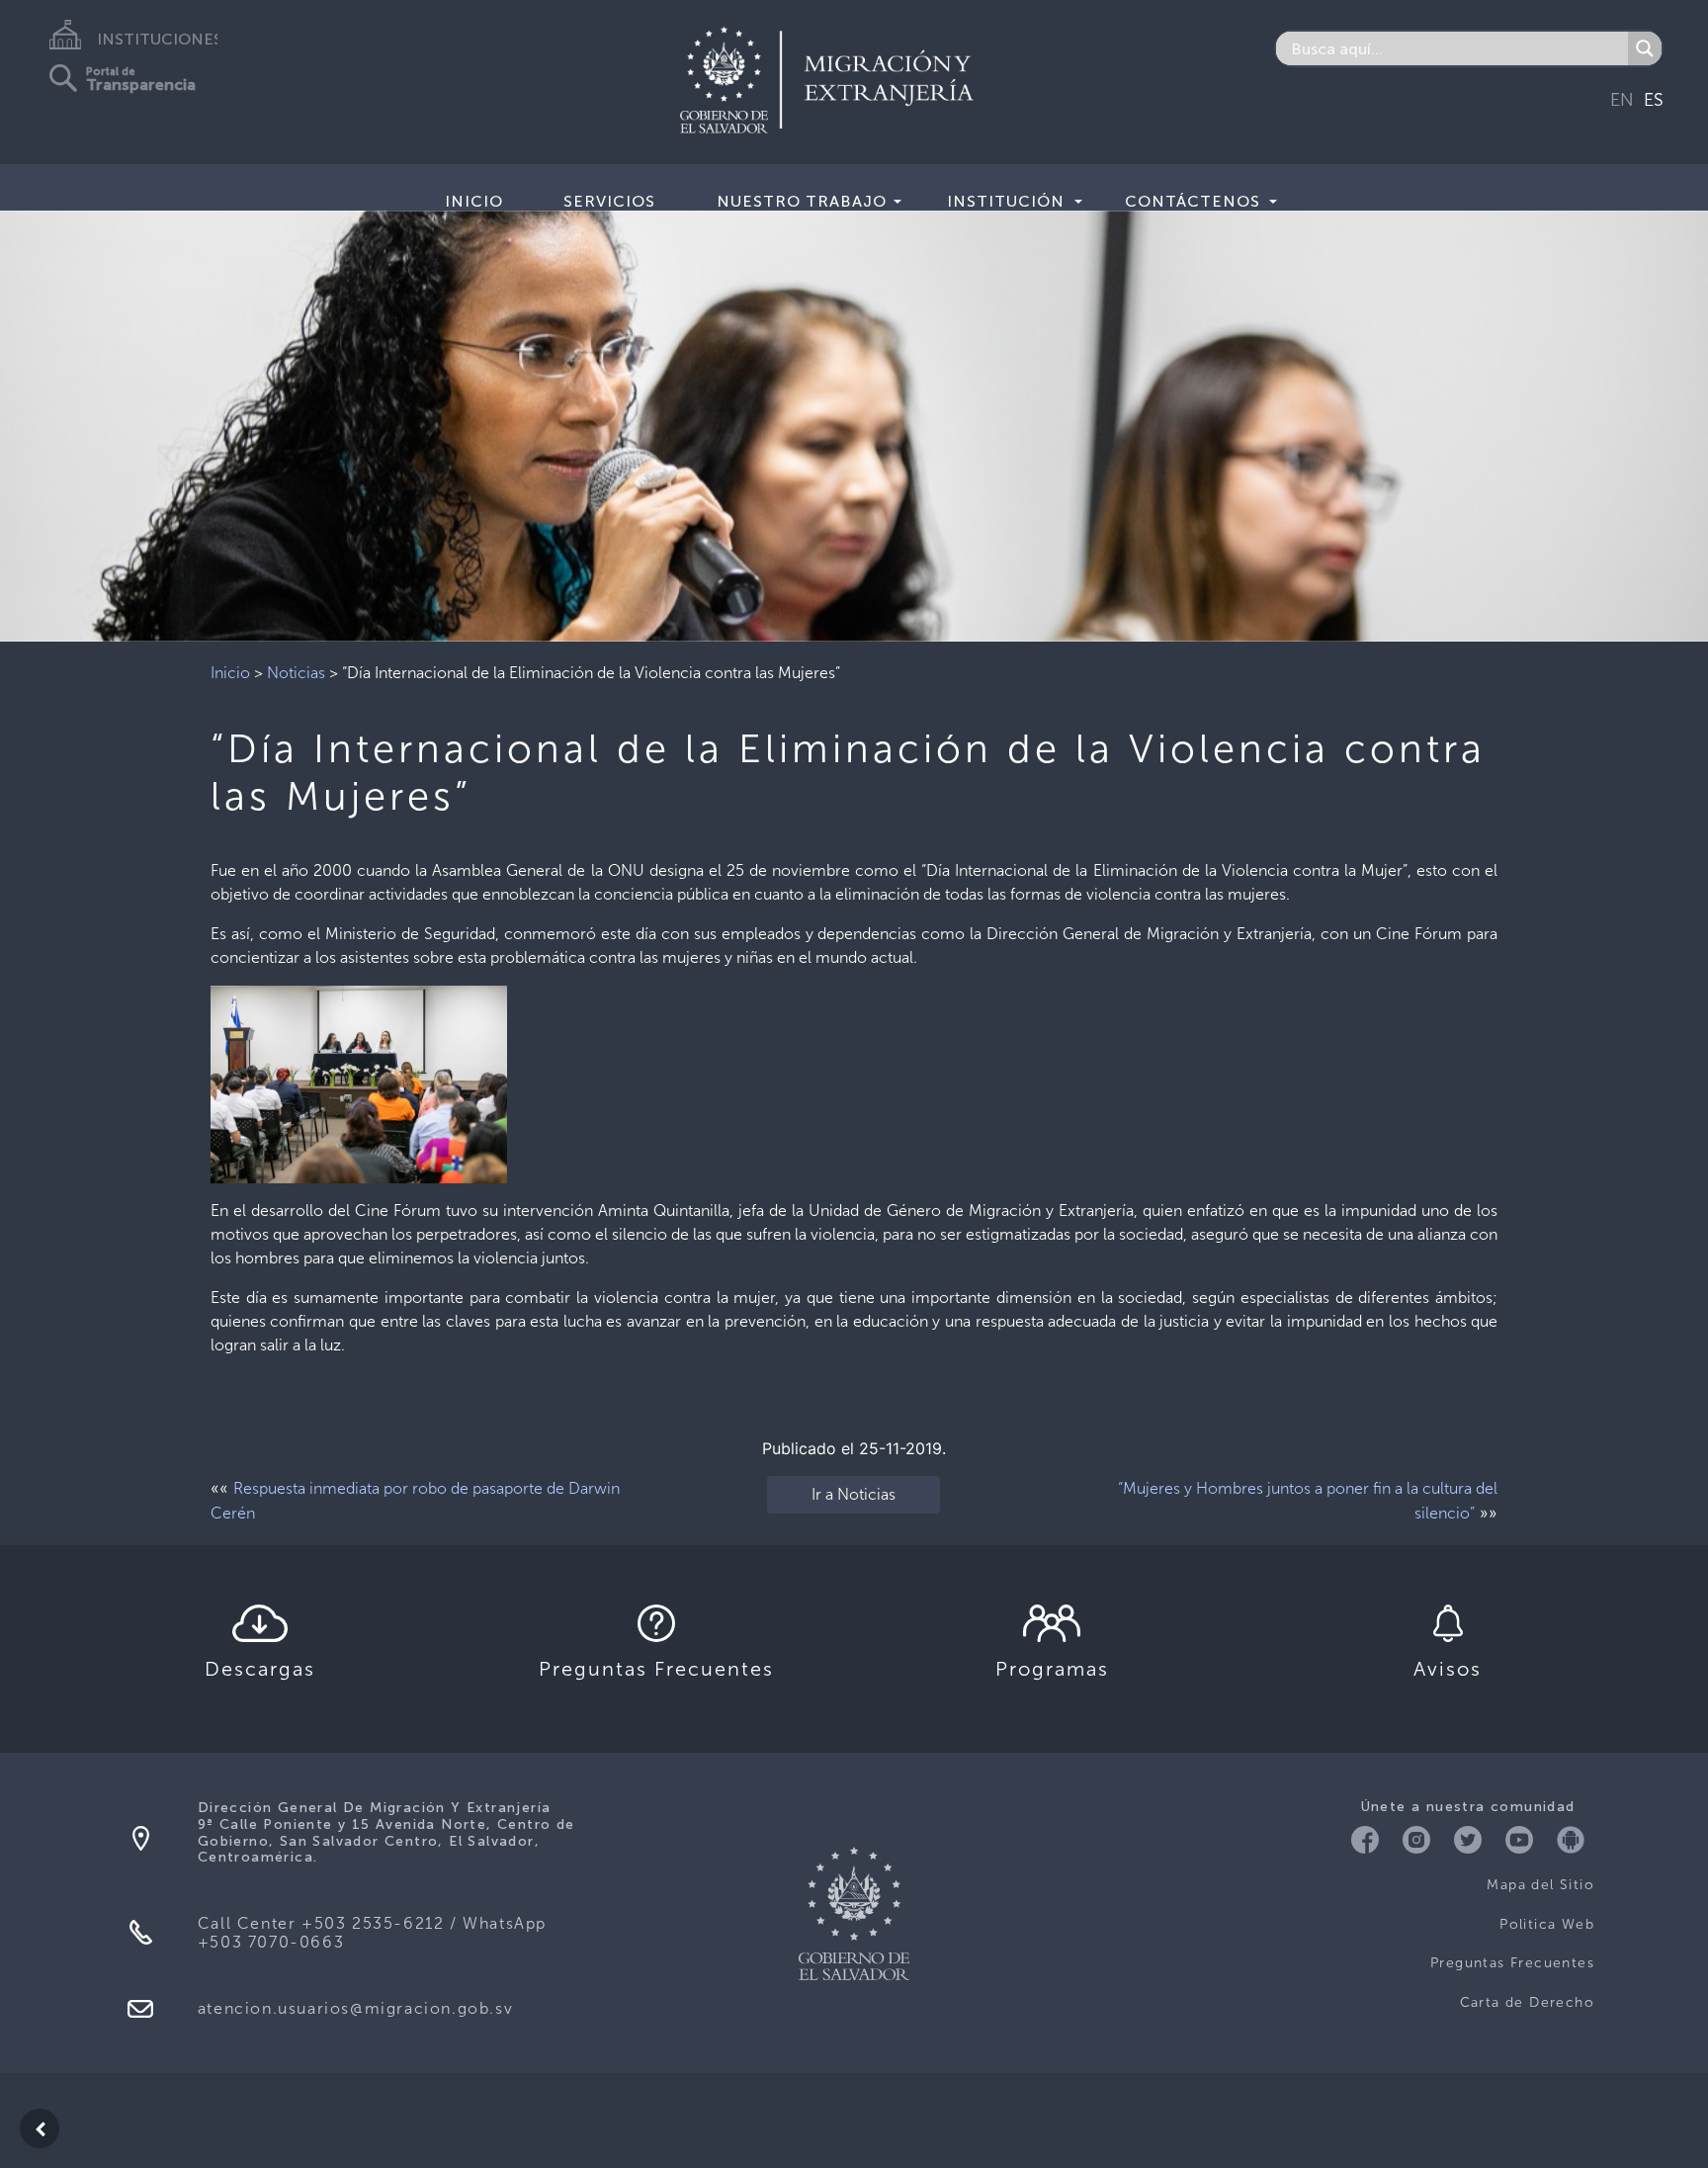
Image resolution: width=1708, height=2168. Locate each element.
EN (1622, 100)
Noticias (296, 673)
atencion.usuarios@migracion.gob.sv (355, 2008)
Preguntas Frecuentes (1512, 1963)
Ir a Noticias (854, 1494)
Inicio (474, 201)
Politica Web (1547, 1924)
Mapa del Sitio (1540, 1885)
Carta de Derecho (1527, 2002)
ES (1654, 100)
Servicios (609, 201)
